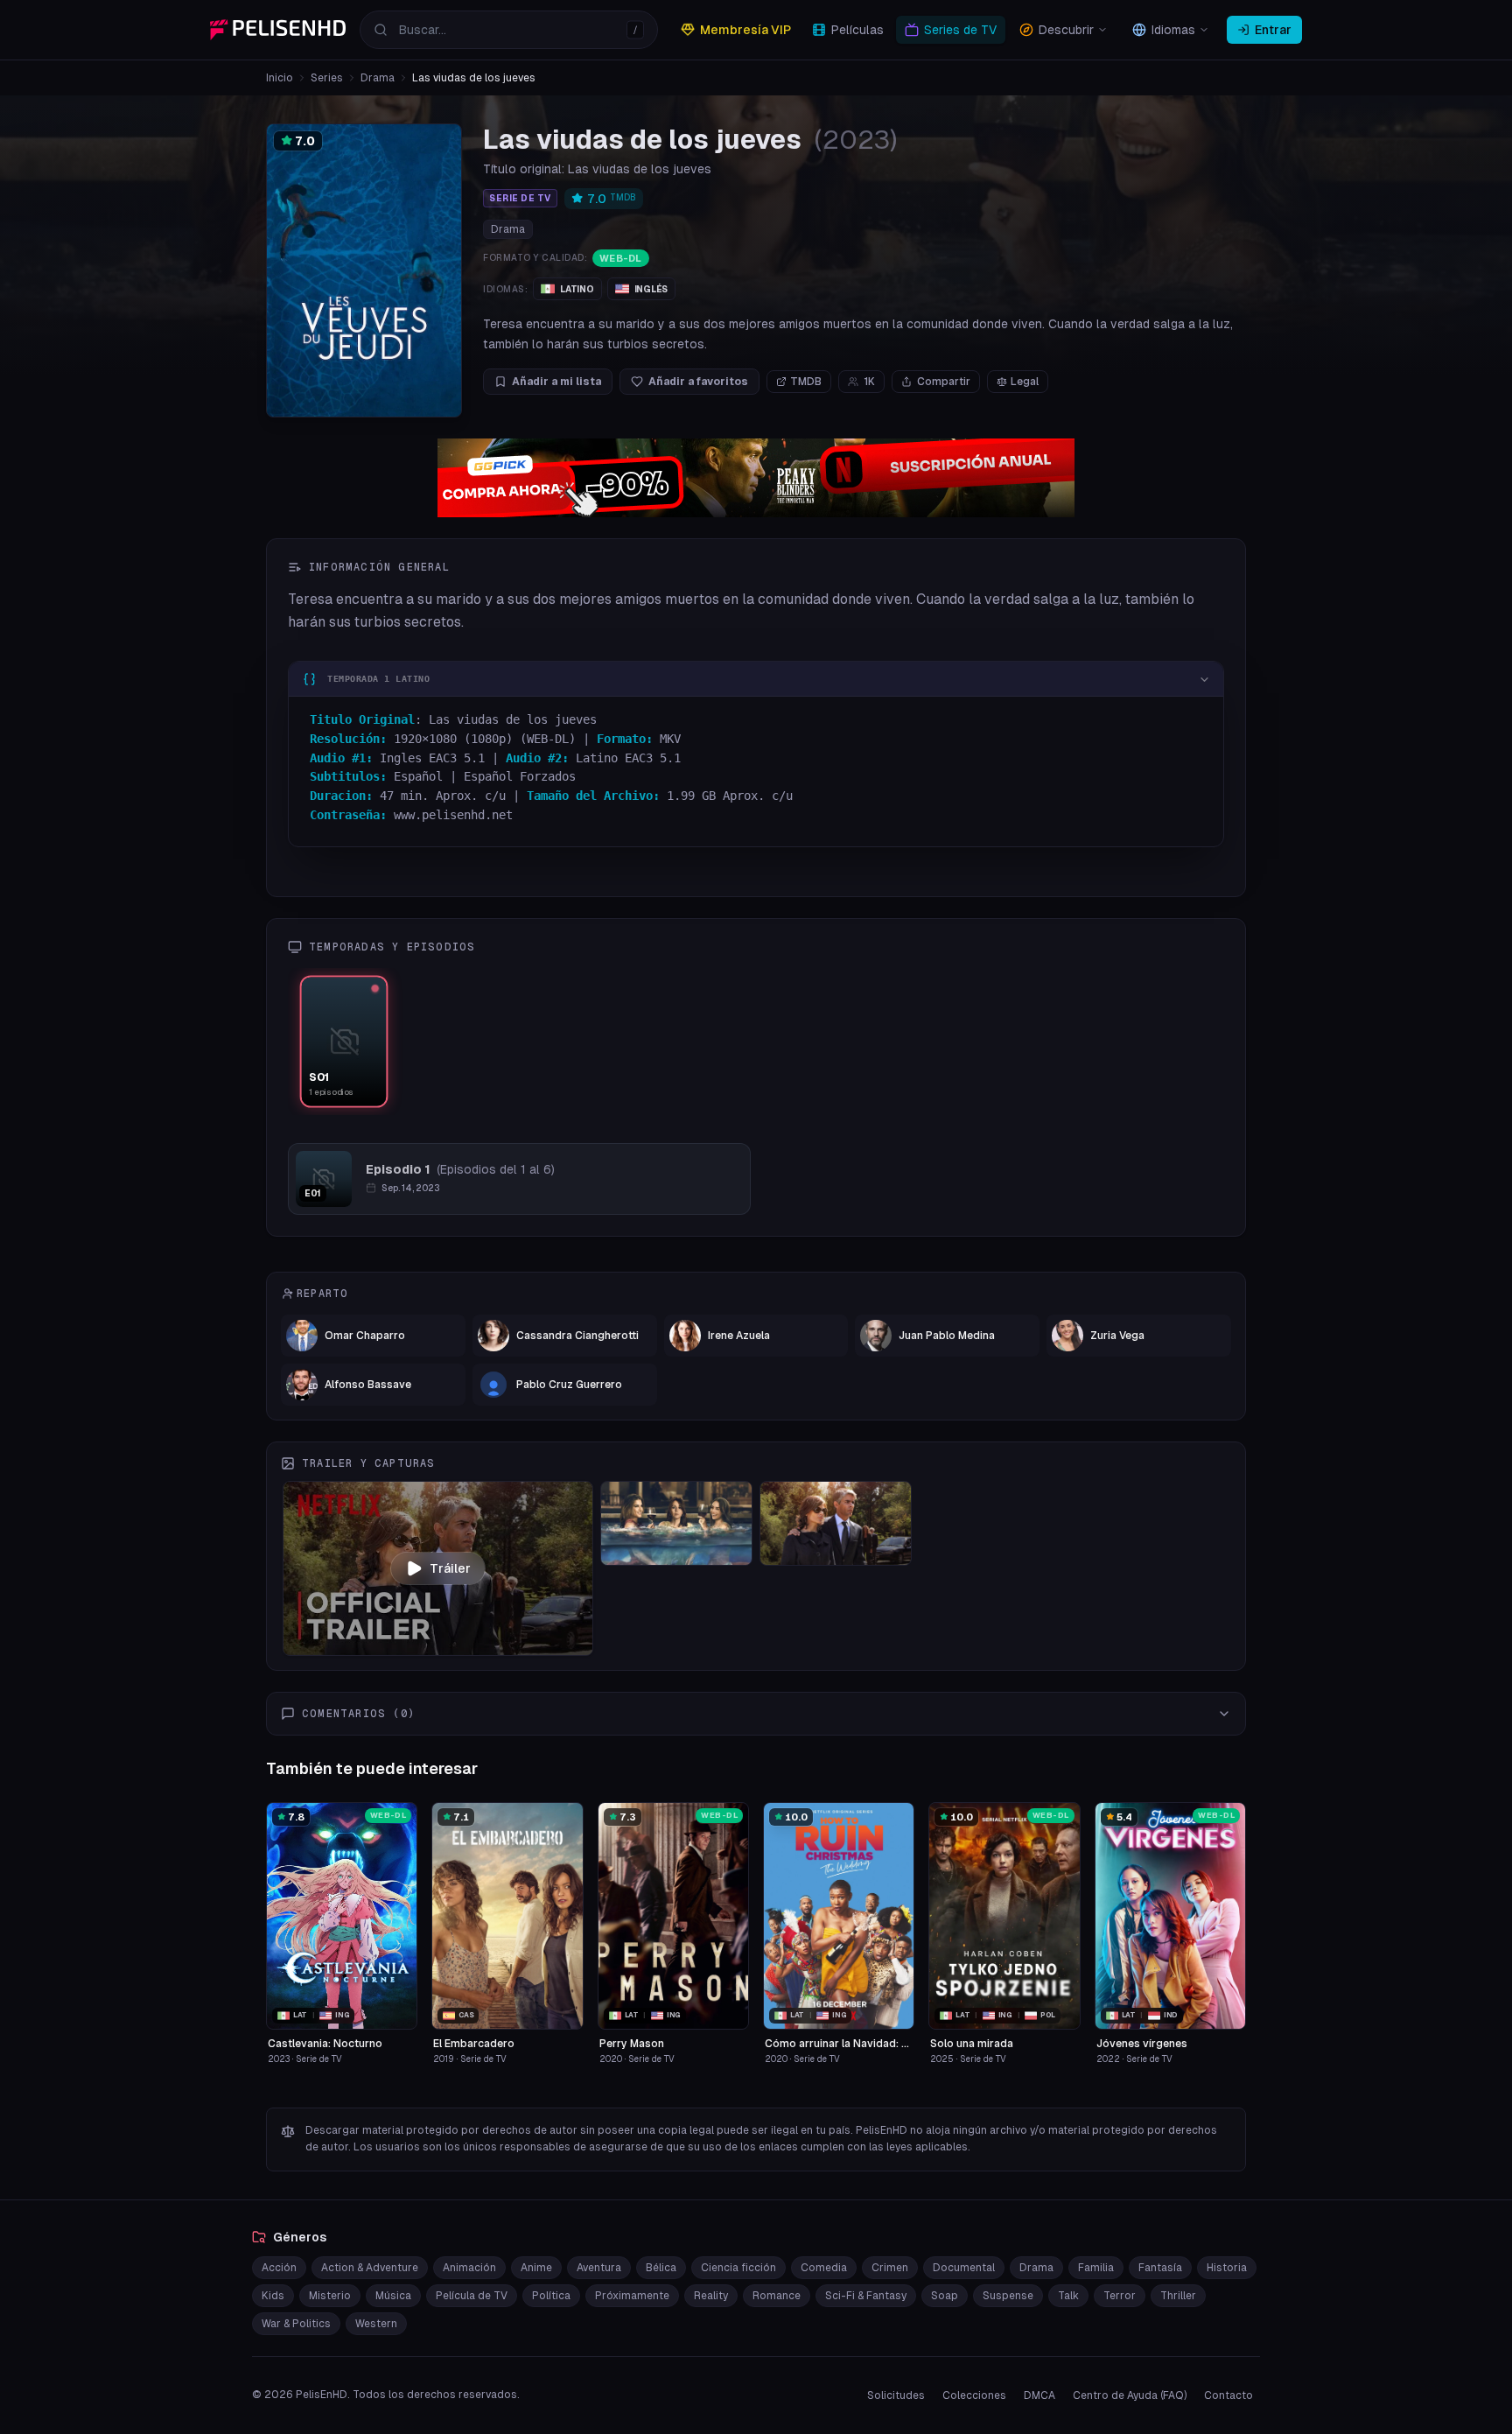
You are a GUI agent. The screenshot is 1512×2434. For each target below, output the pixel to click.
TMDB (806, 382)
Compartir (944, 382)
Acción (279, 2268)
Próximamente (632, 2296)
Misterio (330, 2296)
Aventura (599, 2268)
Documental (964, 2268)
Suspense (1008, 2296)
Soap (945, 2296)
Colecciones (974, 2395)
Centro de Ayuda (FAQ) (1130, 2395)
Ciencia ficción (738, 2268)
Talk (1068, 2296)
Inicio (280, 78)
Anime (536, 2268)
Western (376, 2324)
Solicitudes (896, 2395)
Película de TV (472, 2296)
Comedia (824, 2268)
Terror (1120, 2296)
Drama (378, 78)
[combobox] (509, 30)
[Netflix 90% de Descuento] (756, 478)
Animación (469, 2268)
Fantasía (1160, 2268)
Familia (1096, 2268)
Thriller (1178, 2296)
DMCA (1039, 2395)
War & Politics (296, 2324)
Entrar (1273, 30)
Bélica (661, 2268)
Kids (273, 2296)
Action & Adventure (370, 2268)
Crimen (890, 2268)
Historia (1227, 2268)
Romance (777, 2296)
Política (551, 2296)
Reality (711, 2296)
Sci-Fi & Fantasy (866, 2296)
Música (393, 2296)
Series (327, 78)
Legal (1025, 382)
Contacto (1228, 2395)
